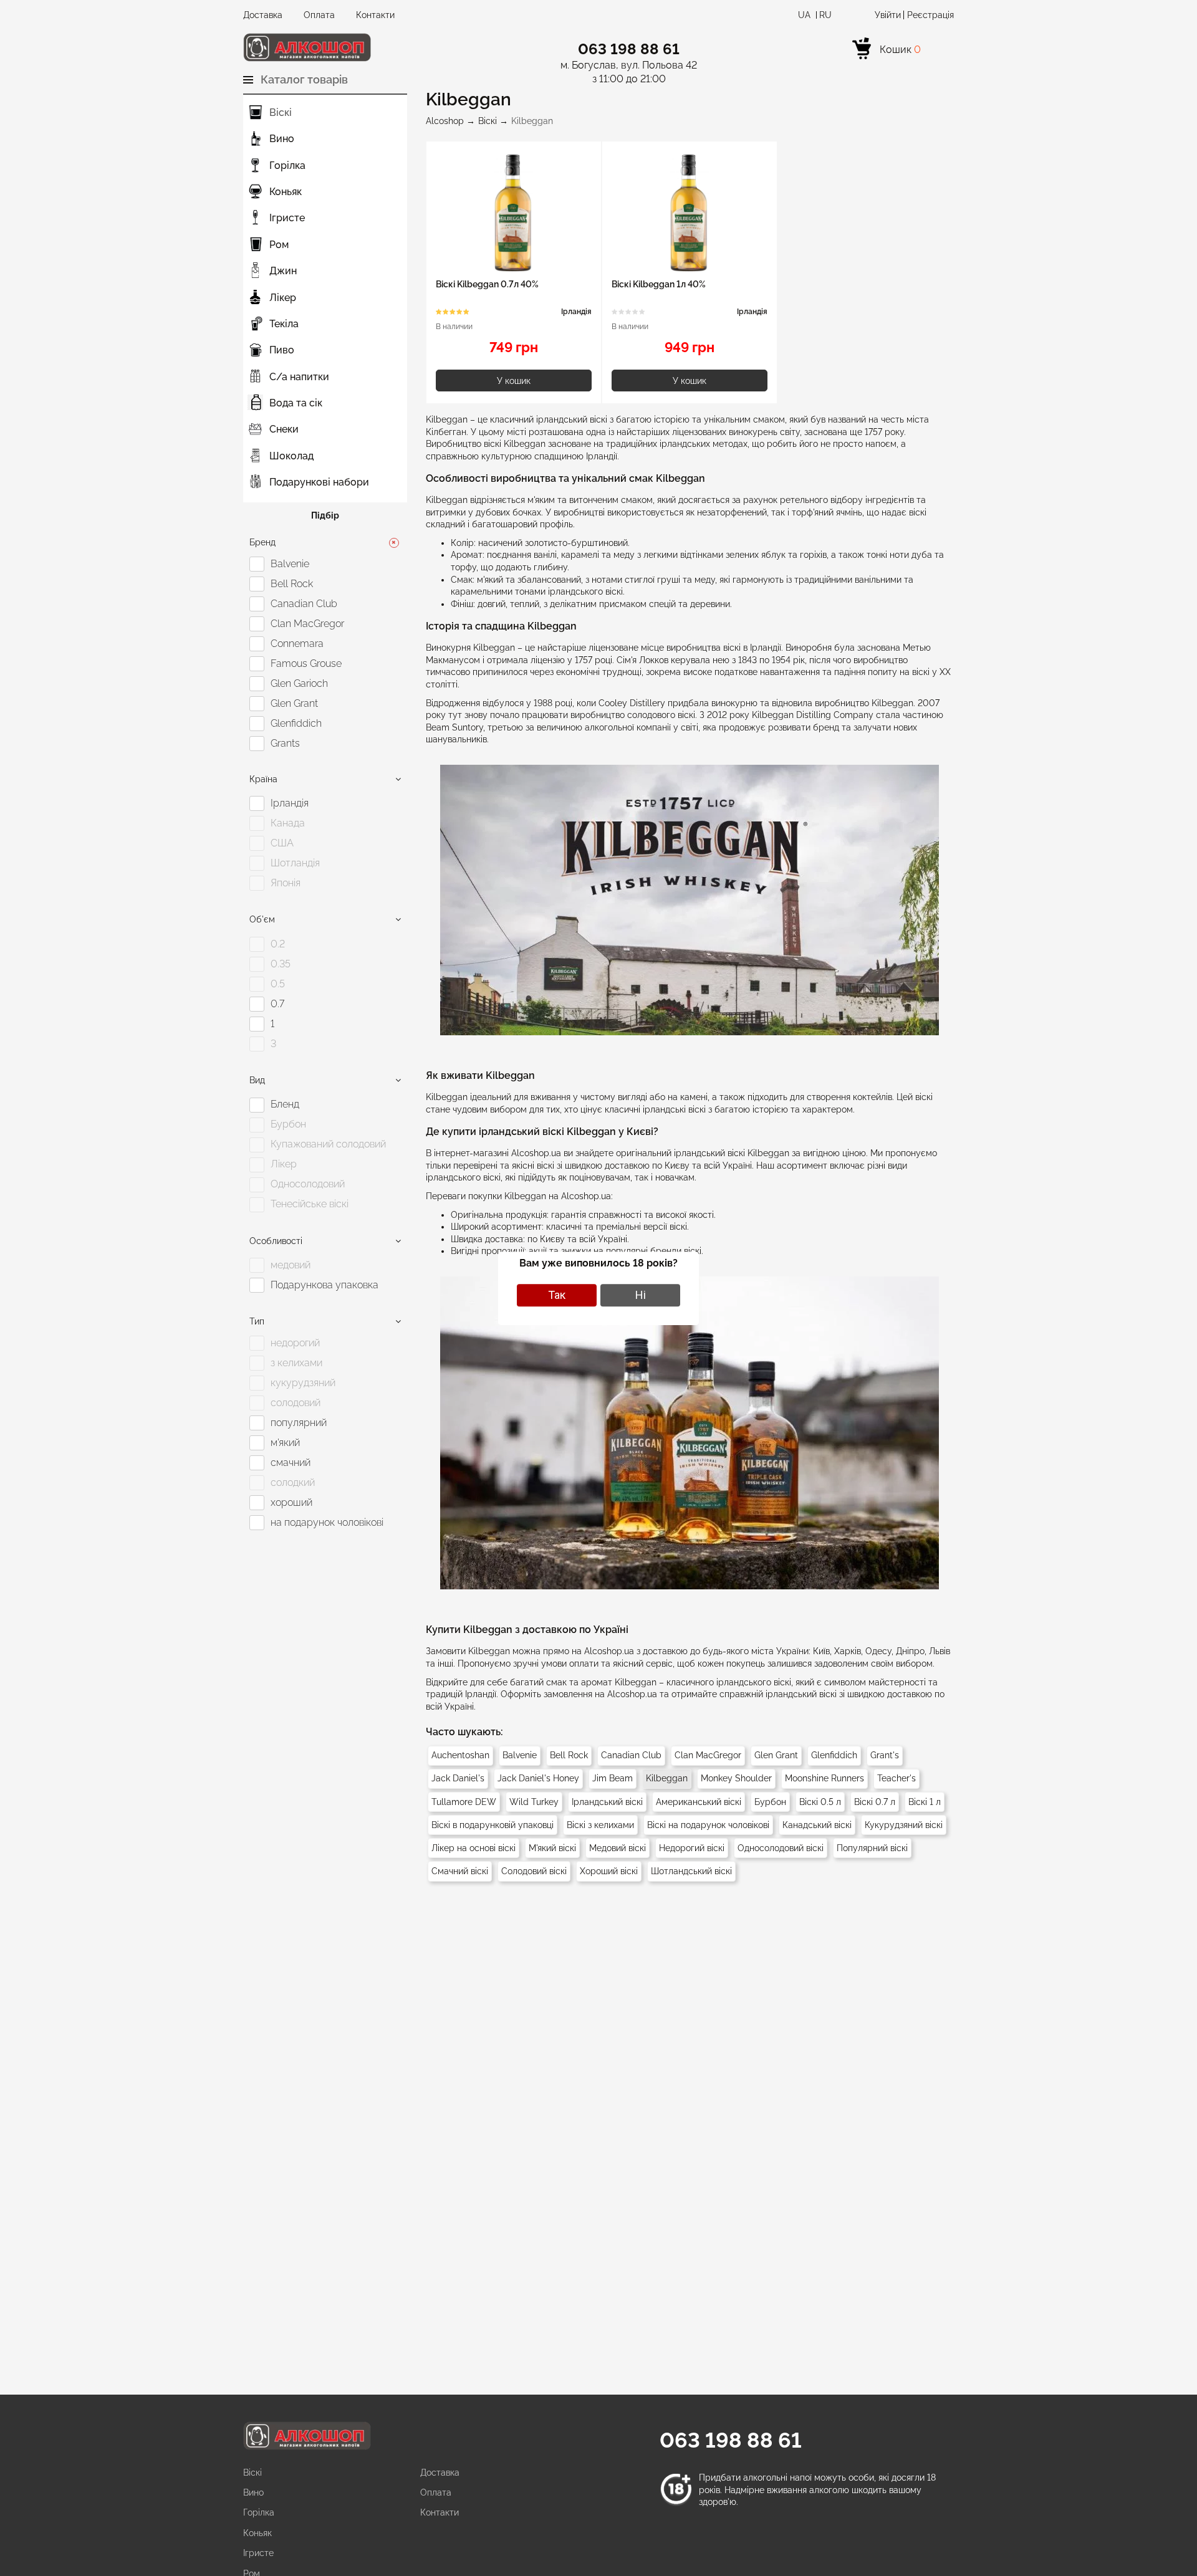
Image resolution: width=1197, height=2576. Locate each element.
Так (557, 1295)
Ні (641, 1295)
